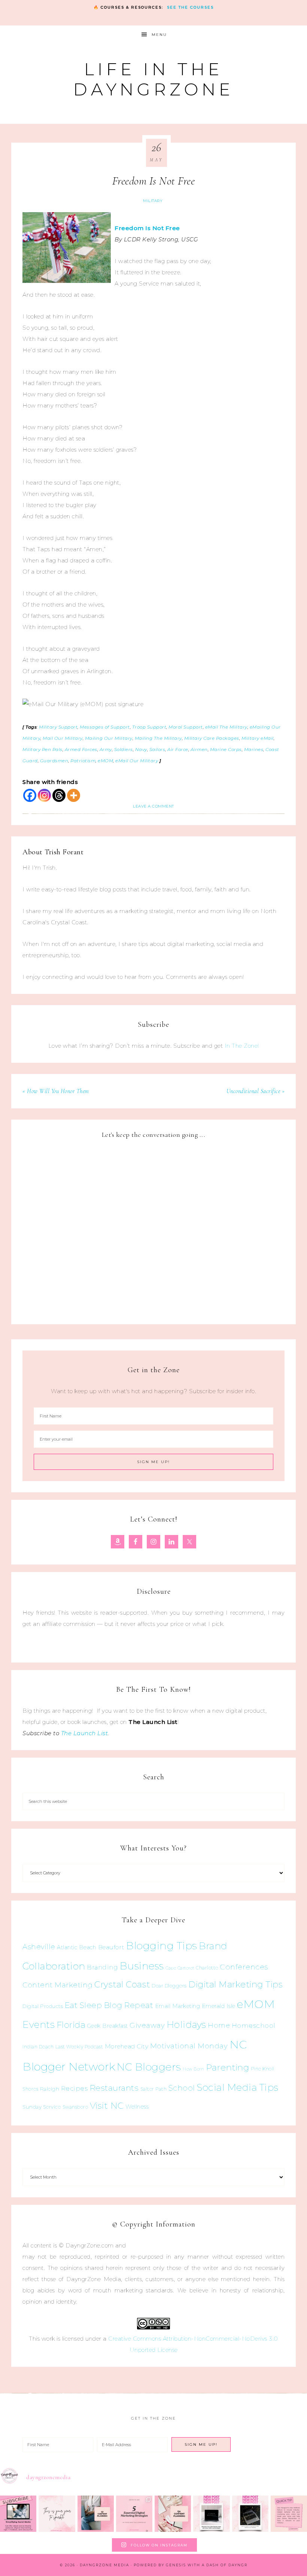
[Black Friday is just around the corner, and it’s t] (250, 2514)
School (182, 2088)
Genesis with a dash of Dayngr (207, 2565)
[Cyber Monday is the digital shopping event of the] (211, 2514)
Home (219, 2026)
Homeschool (254, 2025)
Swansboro (75, 2107)
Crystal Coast (122, 1984)
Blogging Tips (162, 1946)
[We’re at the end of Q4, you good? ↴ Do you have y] (173, 2514)
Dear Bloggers (169, 1986)
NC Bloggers (149, 2067)
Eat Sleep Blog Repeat (109, 2005)
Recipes (75, 2088)
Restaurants (114, 2088)
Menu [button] (159, 35)
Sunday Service (42, 2107)
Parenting (228, 2067)
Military (153, 201)
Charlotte (207, 1968)
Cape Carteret (180, 1968)
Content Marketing (58, 1985)
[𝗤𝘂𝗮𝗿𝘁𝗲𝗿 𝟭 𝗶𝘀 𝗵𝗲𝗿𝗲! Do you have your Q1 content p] (96, 2514)
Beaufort (111, 1947)
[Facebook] (30, 795)
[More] (74, 795)
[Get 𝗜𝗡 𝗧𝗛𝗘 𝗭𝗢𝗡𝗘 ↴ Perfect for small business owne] (18, 2514)
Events (39, 2024)
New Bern (193, 2069)
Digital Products (43, 2006)
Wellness (137, 2107)
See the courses (190, 7)
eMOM (256, 2004)
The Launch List (85, 1733)
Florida (71, 2025)
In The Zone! (242, 1046)
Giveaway (147, 2025)
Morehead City (127, 2046)
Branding (102, 1967)
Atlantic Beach (77, 1947)
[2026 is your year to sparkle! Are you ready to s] (57, 2514)
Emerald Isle (219, 2006)
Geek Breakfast (108, 2026)
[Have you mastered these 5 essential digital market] (134, 2514)
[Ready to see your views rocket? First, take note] (289, 2514)
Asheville (39, 1947)
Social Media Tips (238, 2087)
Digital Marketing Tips (235, 1984)
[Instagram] (44, 795)
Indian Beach (38, 2047)
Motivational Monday (189, 2046)
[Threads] (59, 795)
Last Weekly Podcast (79, 2047)
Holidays (186, 2024)
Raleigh (50, 2089)
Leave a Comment (153, 806)
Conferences (244, 1967)
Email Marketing (178, 2006)
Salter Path (154, 2089)
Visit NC (107, 2105)
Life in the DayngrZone (153, 79)
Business (142, 1966)
